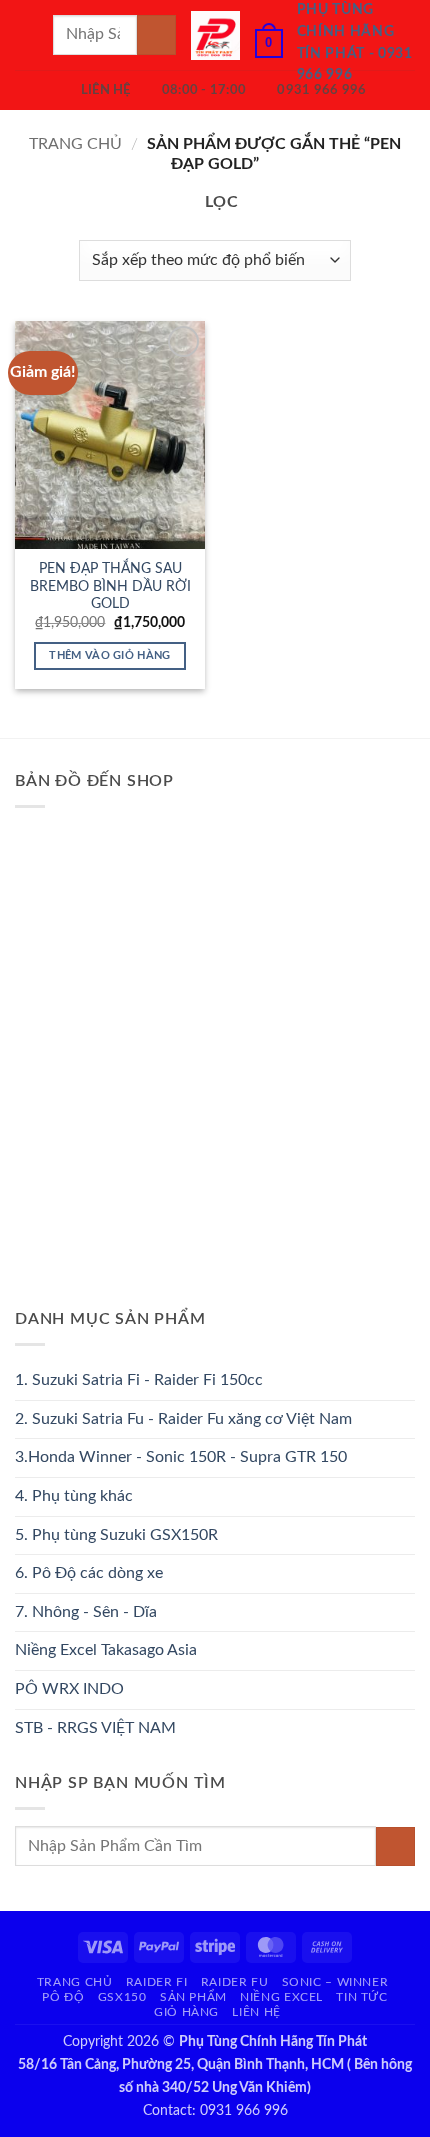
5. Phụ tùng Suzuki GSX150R (116, 1535)
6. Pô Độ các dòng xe (89, 1573)
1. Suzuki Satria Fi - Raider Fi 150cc (139, 1380)
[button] (27, 34)
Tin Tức (361, 1997)
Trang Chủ (75, 1982)
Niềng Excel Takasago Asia (106, 1650)
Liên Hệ (256, 2012)
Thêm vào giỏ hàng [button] (110, 655)
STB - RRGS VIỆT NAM (95, 1728)
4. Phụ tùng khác (74, 1496)
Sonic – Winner (335, 1982)
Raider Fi (157, 1982)
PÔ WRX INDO (69, 1689)
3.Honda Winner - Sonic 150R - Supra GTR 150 (181, 1457)
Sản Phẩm (193, 1997)
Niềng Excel (281, 1997)
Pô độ (63, 1997)
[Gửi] (156, 34)
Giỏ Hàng (186, 2012)
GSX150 (122, 1997)
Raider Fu (235, 1982)
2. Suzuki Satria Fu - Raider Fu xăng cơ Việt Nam (183, 1419)
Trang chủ (75, 144)
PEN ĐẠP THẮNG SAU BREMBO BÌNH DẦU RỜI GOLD (110, 586)
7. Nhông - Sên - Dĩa (86, 1612)
